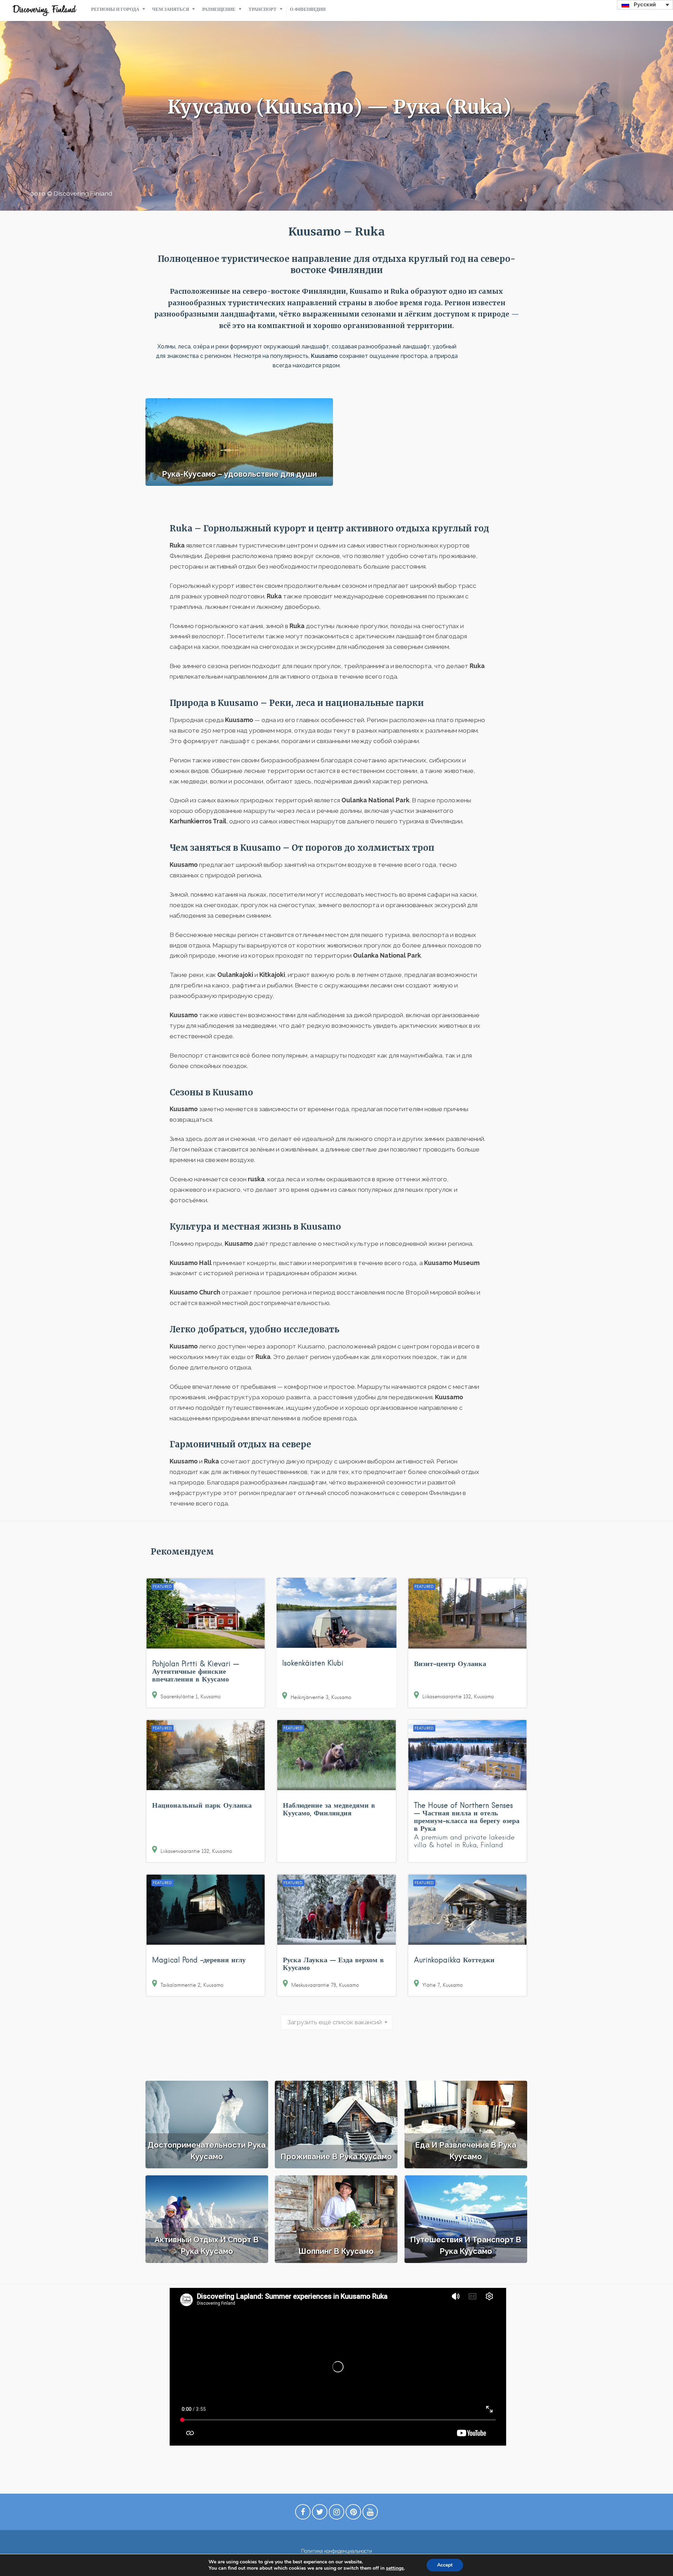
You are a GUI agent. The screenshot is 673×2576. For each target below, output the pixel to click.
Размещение (219, 9)
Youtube (370, 2514)
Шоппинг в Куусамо (336, 2251)
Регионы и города (115, 9)
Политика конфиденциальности (336, 2551)
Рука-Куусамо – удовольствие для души (239, 474)
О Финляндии (308, 9)
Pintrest (353, 2514)
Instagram (336, 2514)
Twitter (320, 2514)
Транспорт (263, 9)
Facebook (303, 2514)
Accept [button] (445, 2565)
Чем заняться (171, 9)
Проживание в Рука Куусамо (336, 2156)
